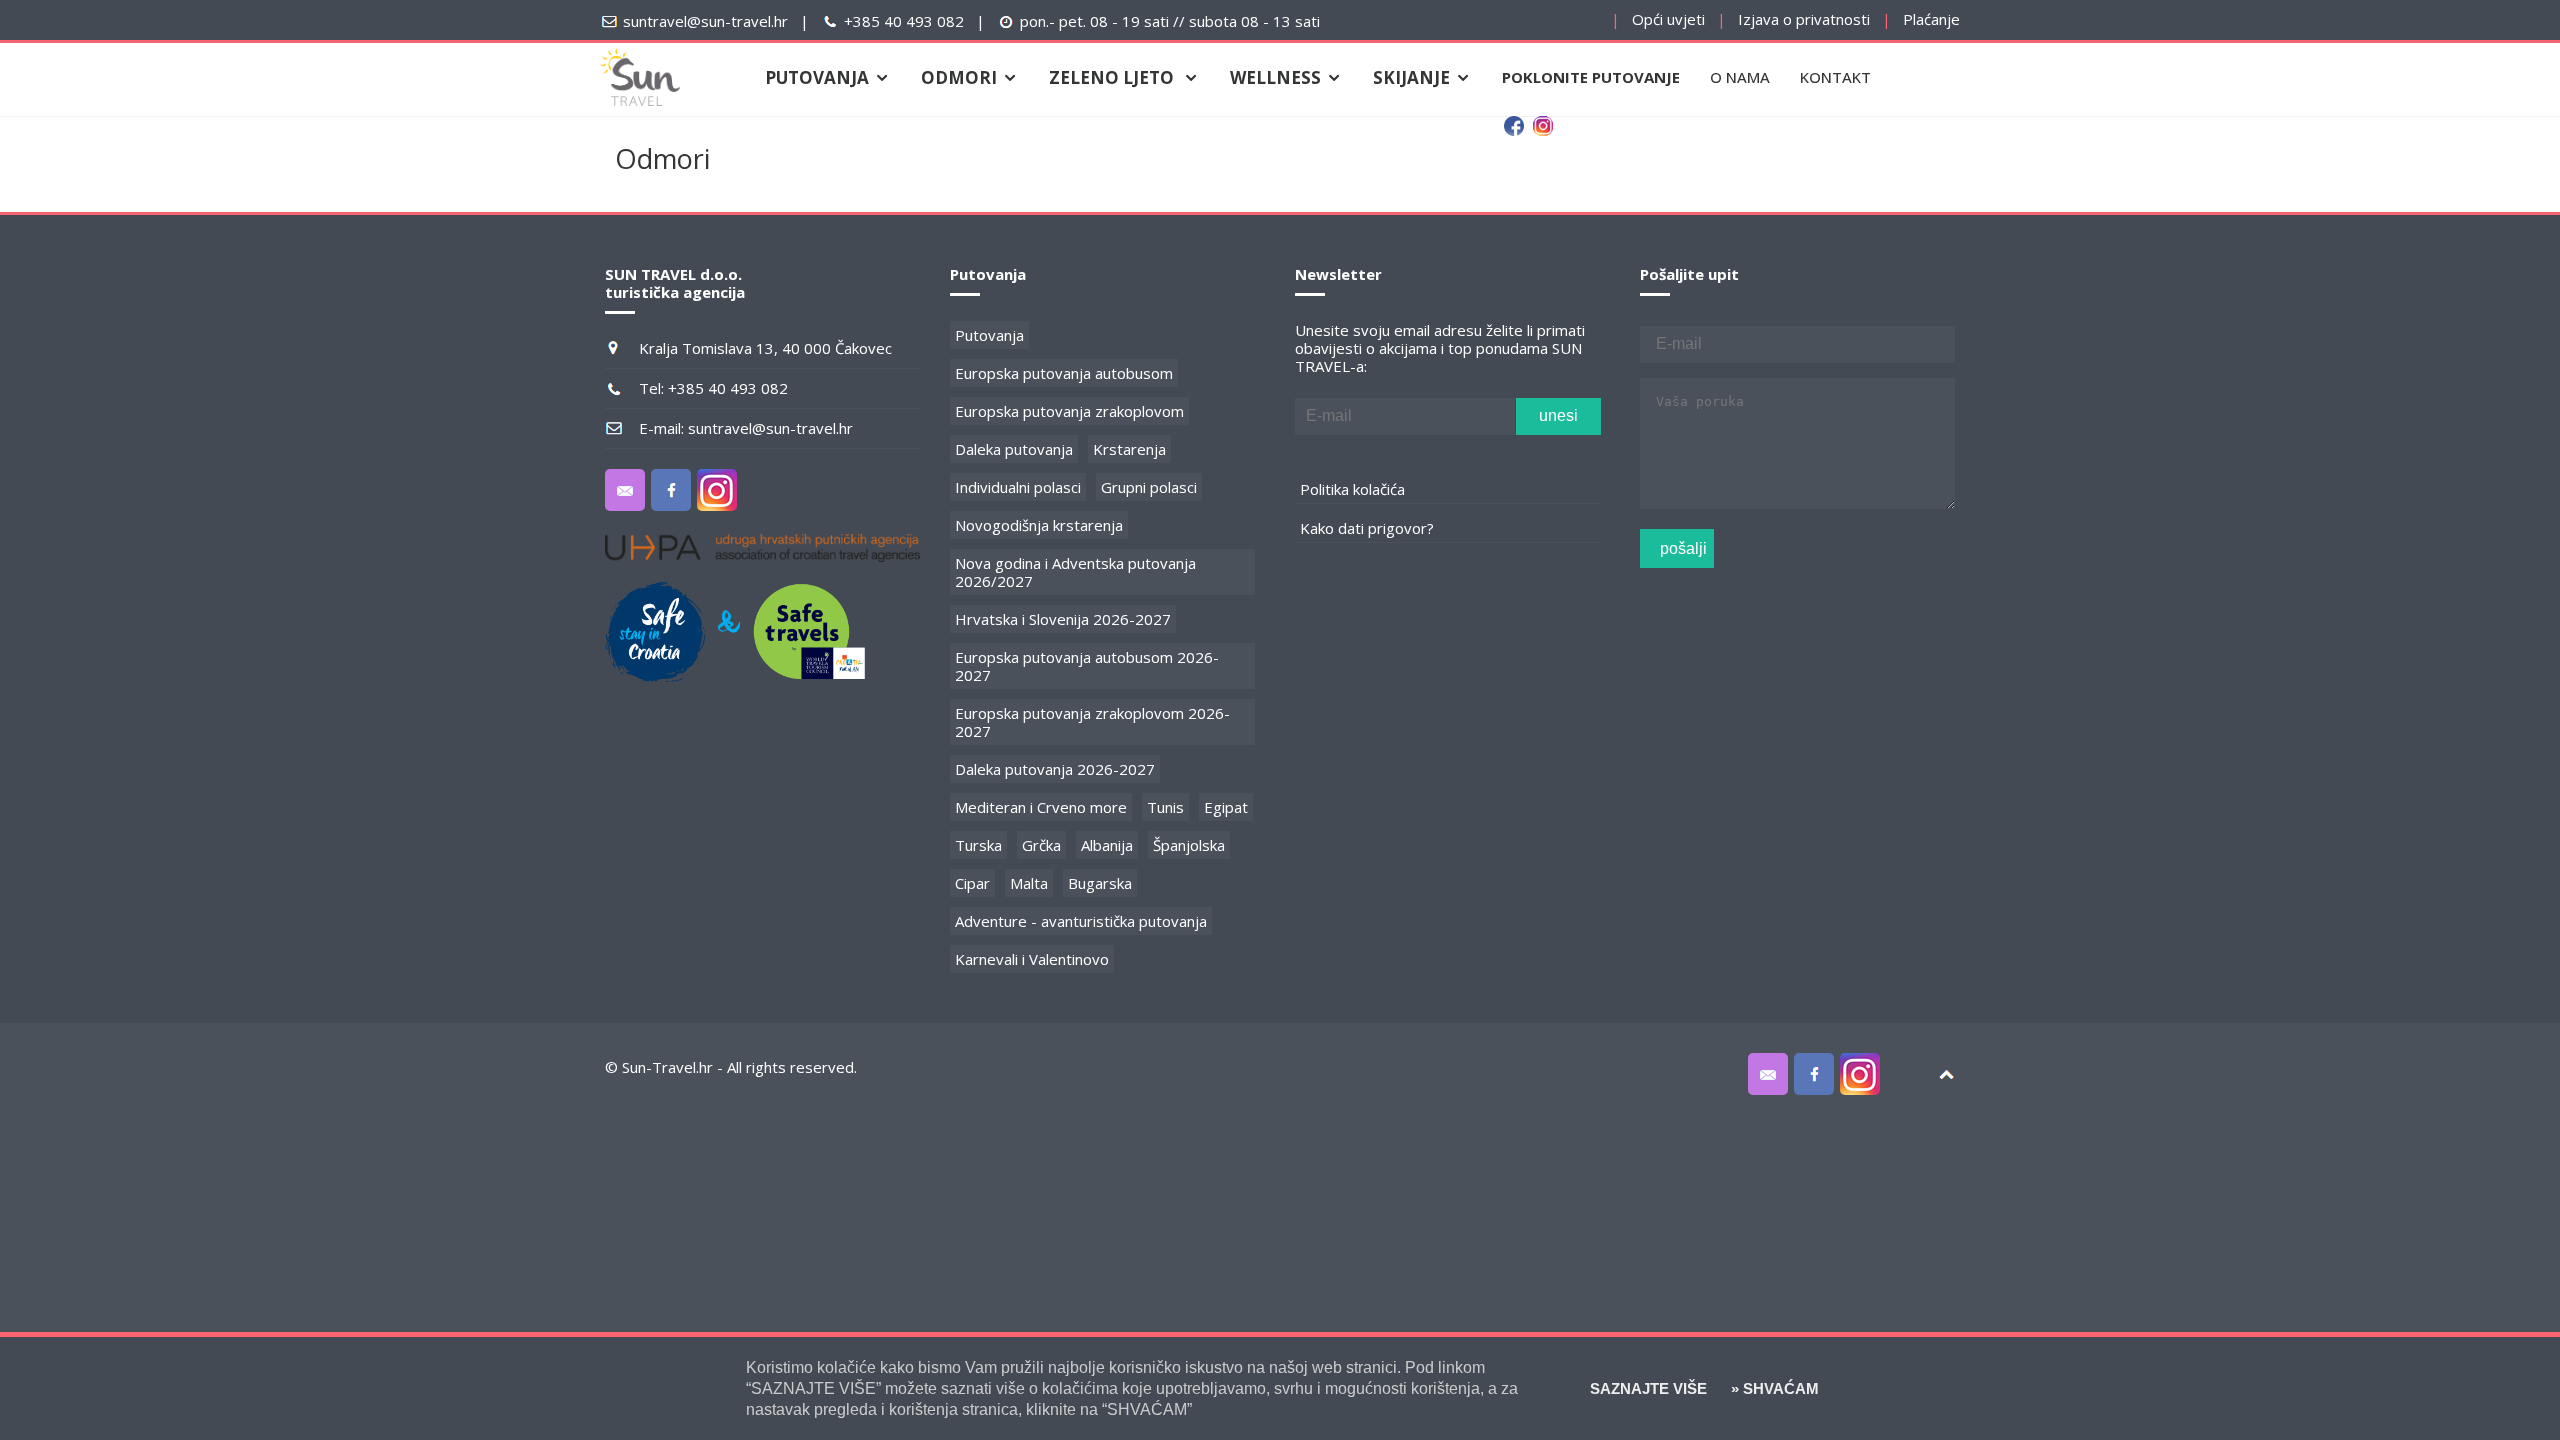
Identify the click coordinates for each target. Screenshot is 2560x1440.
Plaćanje (1931, 19)
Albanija (1107, 845)
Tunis (1165, 807)
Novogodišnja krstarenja (1039, 525)
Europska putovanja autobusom (1064, 373)
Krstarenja (1129, 449)
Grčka (1041, 845)
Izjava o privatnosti (1804, 19)
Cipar (972, 883)
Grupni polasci (1149, 487)
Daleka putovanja (1014, 449)
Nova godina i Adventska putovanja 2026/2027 (1075, 572)
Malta (1029, 883)
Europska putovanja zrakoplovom (1069, 411)
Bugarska (1100, 883)
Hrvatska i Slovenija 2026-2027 (1063, 619)
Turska (978, 845)
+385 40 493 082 (904, 21)
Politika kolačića (1352, 489)
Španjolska (1189, 845)
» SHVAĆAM (1773, 1388)
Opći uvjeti (1668, 19)
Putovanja (989, 335)
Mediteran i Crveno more (1041, 807)
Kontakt (1835, 77)
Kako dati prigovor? (1367, 528)
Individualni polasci (1018, 487)
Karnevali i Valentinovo (1032, 959)
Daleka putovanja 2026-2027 (1055, 769)
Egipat (1226, 807)
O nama (1740, 77)
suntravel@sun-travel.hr (705, 21)
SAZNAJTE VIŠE (1648, 1388)
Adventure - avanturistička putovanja (1081, 921)
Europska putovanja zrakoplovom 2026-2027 (1092, 722)
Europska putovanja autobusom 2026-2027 (1087, 666)
